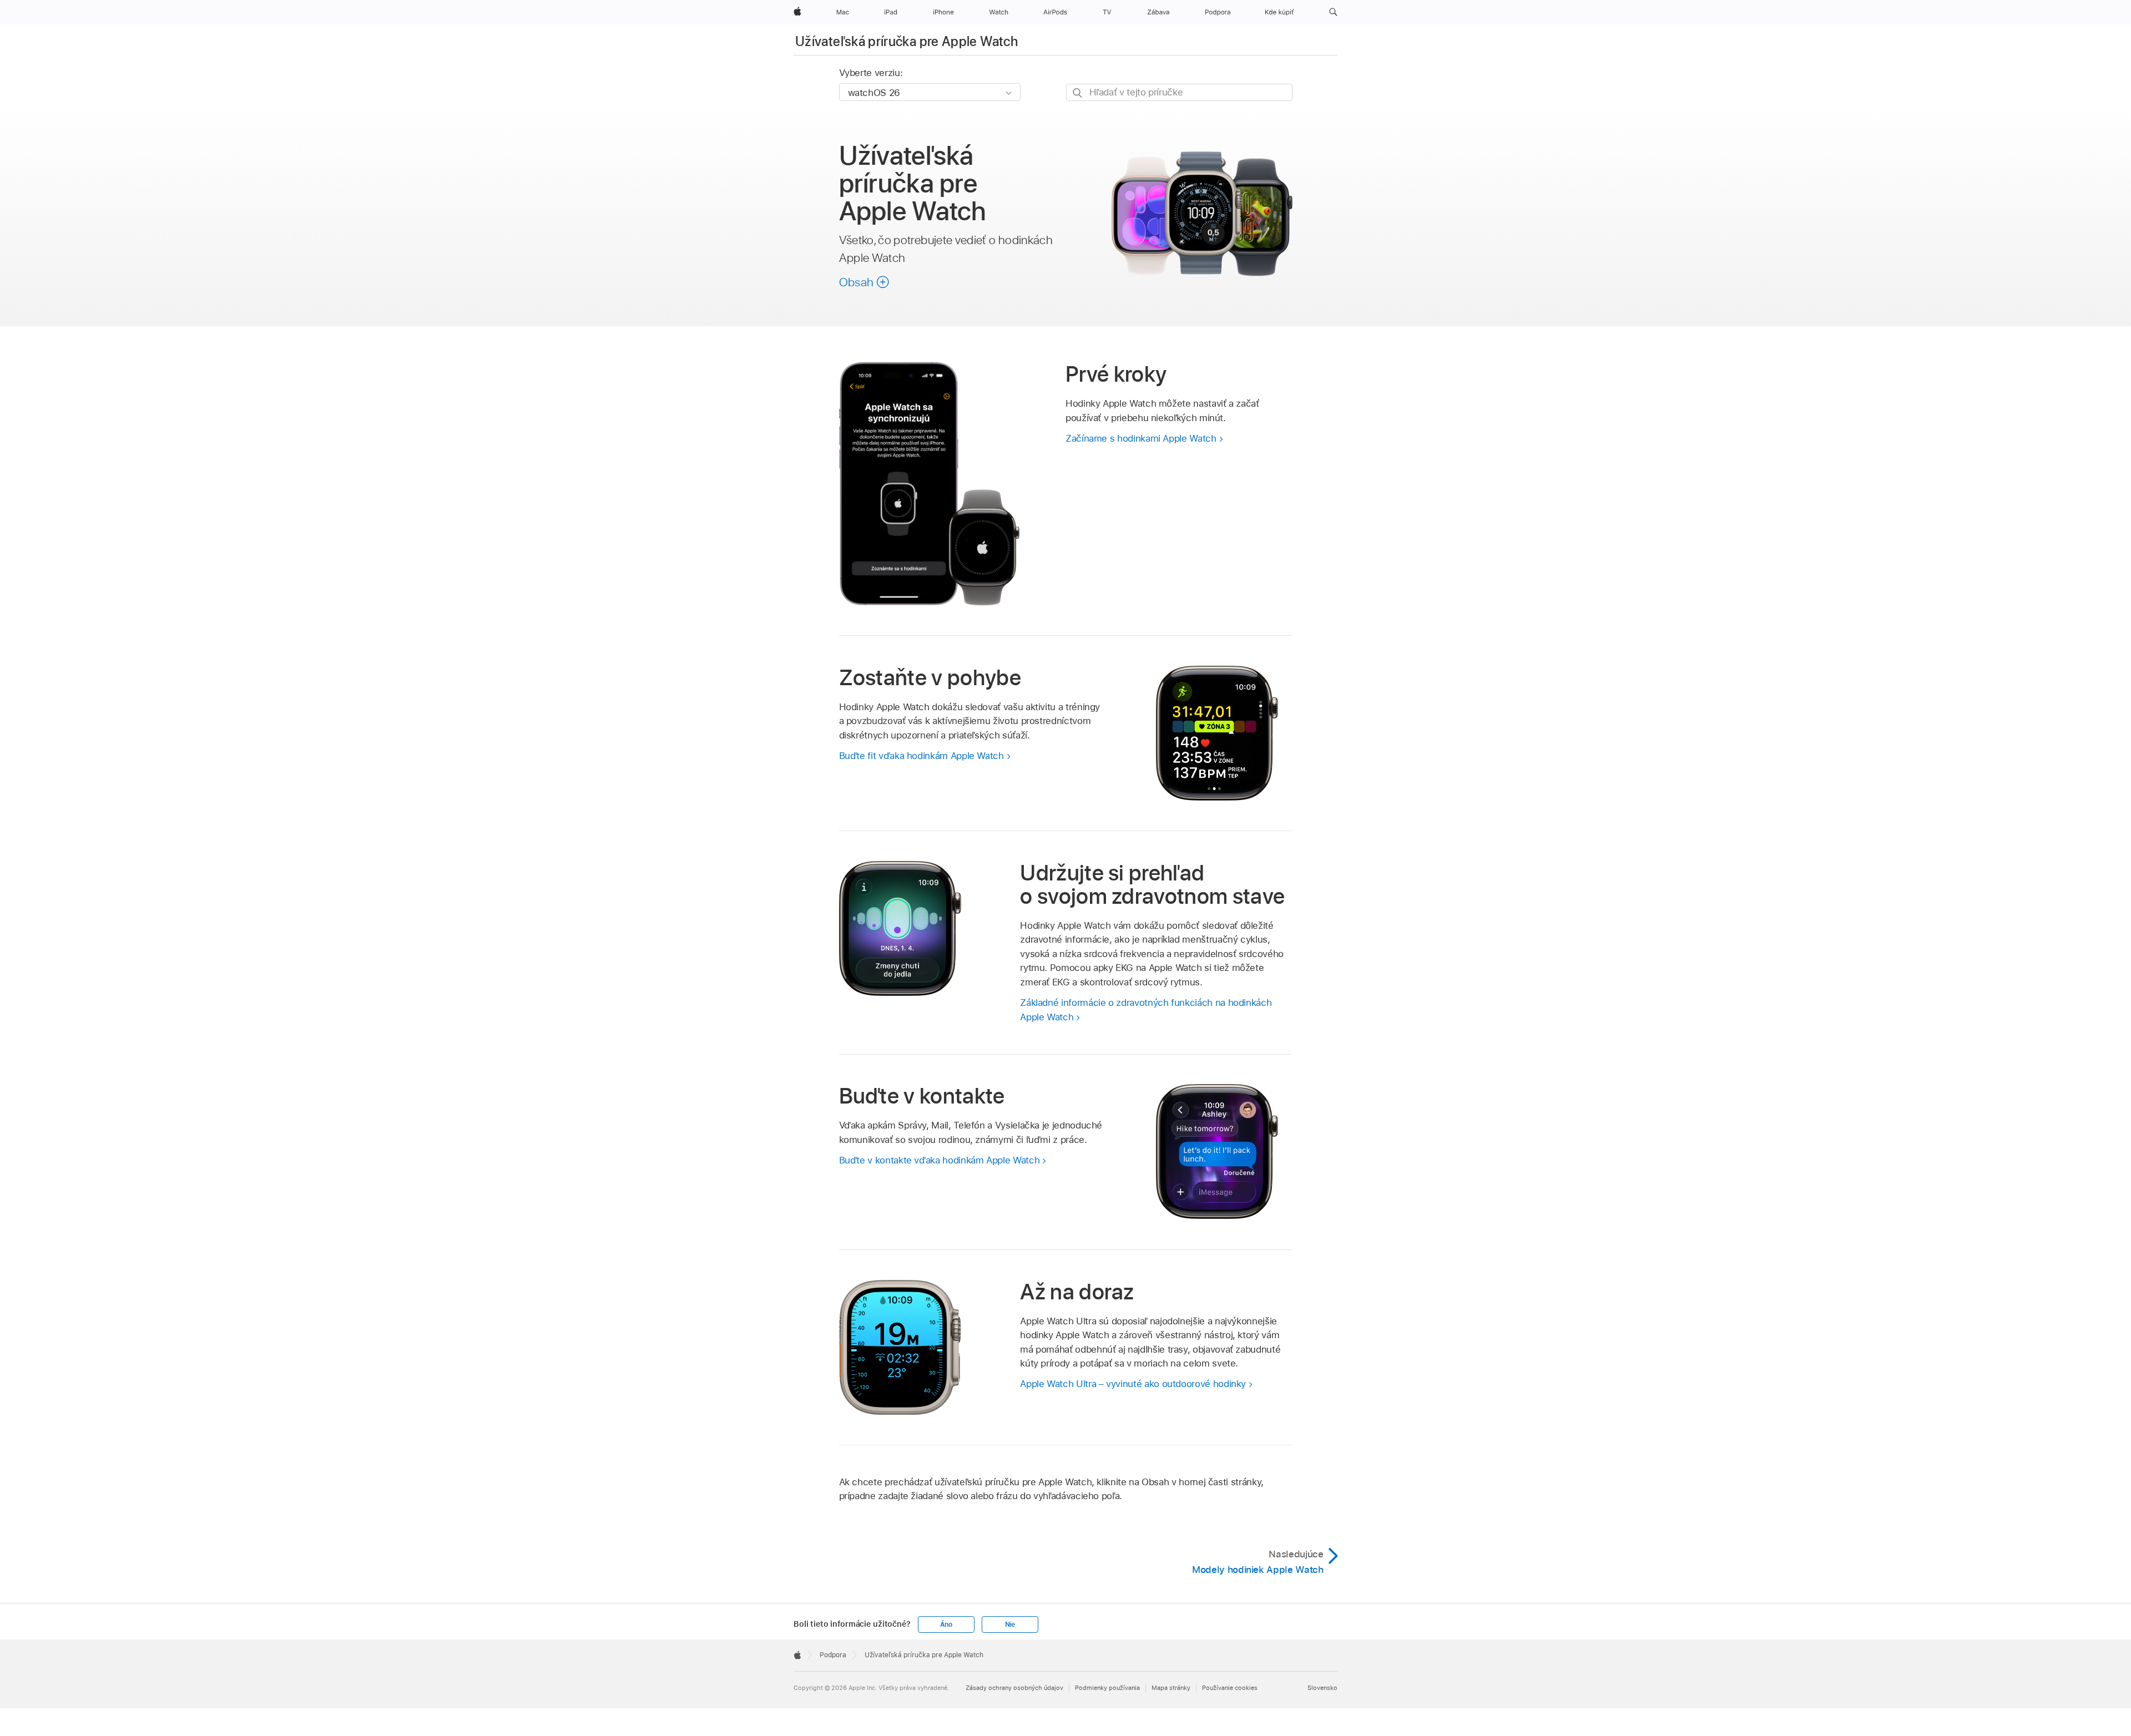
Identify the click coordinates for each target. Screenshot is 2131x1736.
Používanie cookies (1230, 1688)
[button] (1333, 12)
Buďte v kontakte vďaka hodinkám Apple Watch (940, 1160)
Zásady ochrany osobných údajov (1014, 1688)
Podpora (833, 1655)
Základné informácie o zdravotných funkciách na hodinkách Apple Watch (1146, 1010)
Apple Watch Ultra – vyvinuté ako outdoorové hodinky (1133, 1384)
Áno (946, 1624)
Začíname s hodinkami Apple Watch (1141, 438)
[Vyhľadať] (1078, 93)
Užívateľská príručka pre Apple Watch (907, 41)
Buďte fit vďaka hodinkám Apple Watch (921, 756)
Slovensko (1322, 1688)
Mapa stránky (1171, 1688)
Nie (1010, 1624)
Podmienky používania (1107, 1688)
